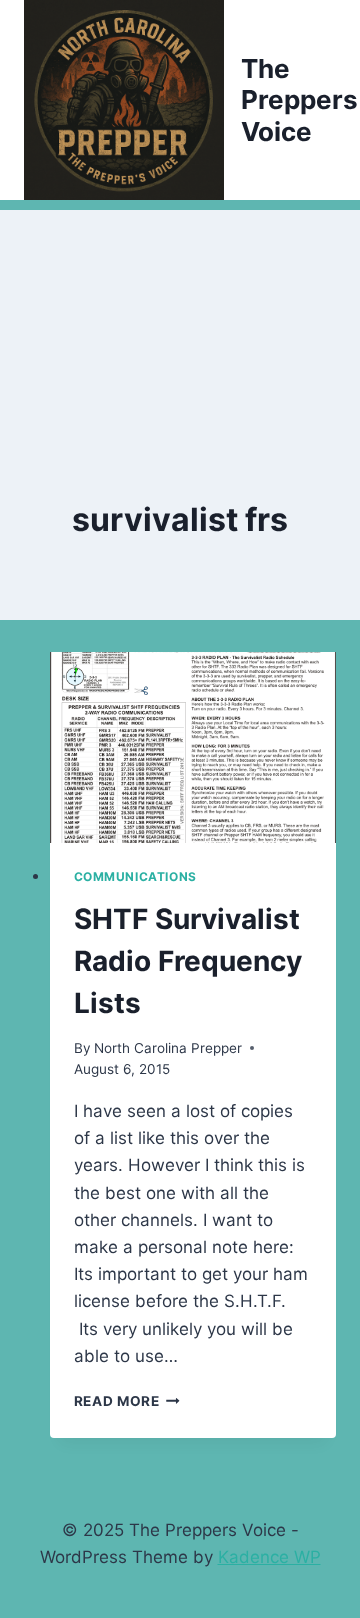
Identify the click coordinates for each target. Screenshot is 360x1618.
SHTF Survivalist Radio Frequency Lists (188, 961)
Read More (127, 1401)
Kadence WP (269, 1557)
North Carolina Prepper (168, 1048)
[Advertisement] (180, 310)
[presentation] (193, 747)
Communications (135, 876)
